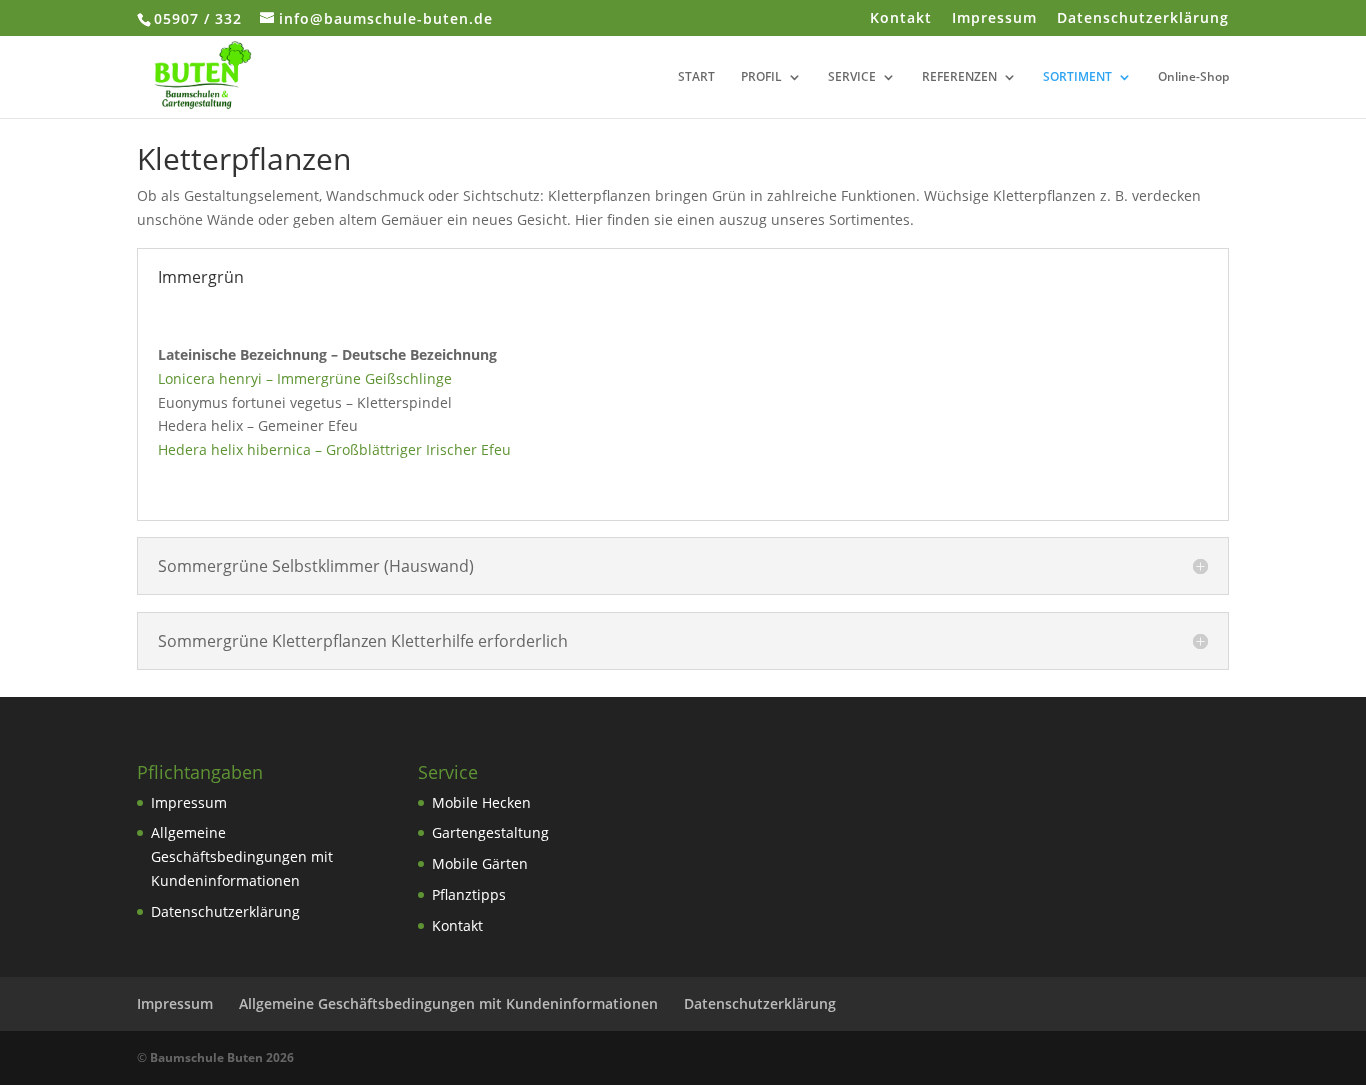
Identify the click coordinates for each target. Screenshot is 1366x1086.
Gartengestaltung (490, 832)
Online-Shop (1193, 77)
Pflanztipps (469, 894)
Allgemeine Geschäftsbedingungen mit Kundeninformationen (242, 856)
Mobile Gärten (480, 863)
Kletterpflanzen (244, 158)
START (696, 77)
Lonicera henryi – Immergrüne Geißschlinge (305, 378)
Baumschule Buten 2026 (222, 1057)
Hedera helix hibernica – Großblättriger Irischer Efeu (334, 449)
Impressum (994, 19)
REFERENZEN (959, 77)
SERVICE (852, 77)
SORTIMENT (1077, 77)
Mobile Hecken (481, 802)
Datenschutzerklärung (1143, 19)
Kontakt (901, 19)
